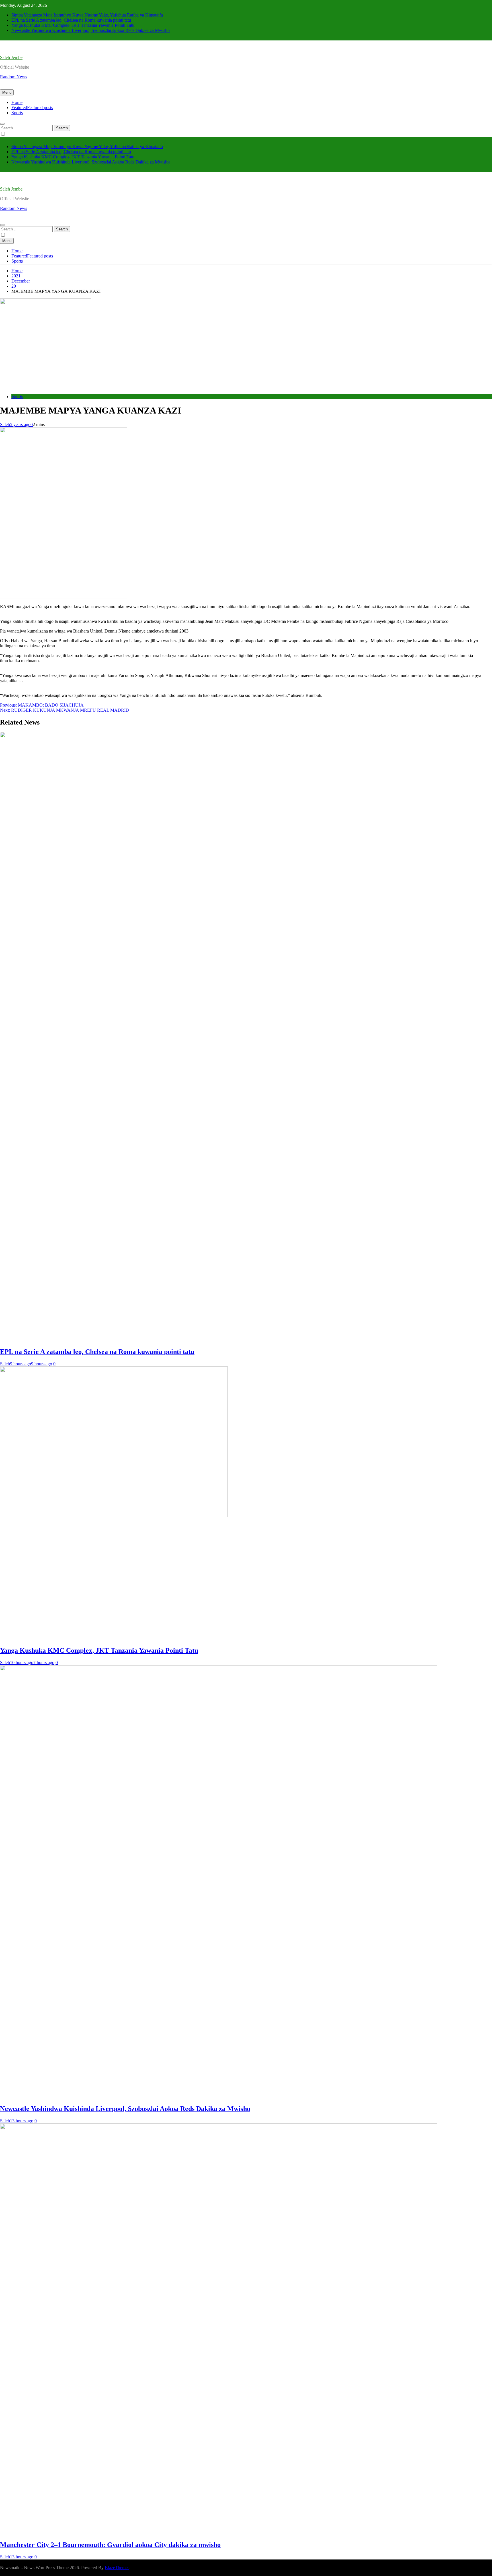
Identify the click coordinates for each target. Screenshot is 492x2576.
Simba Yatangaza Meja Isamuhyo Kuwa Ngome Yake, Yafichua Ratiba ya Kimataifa (87, 15)
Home (17, 102)
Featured (32, 108)
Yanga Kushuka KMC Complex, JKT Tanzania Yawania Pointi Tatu (73, 25)
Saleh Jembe (11, 57)
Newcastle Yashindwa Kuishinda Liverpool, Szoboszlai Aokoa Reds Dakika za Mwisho (91, 30)
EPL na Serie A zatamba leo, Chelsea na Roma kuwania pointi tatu (71, 20)
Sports (17, 113)
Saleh (5, 424)
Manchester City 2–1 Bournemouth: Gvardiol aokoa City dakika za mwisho (110, 2545)
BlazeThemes (117, 2568)
